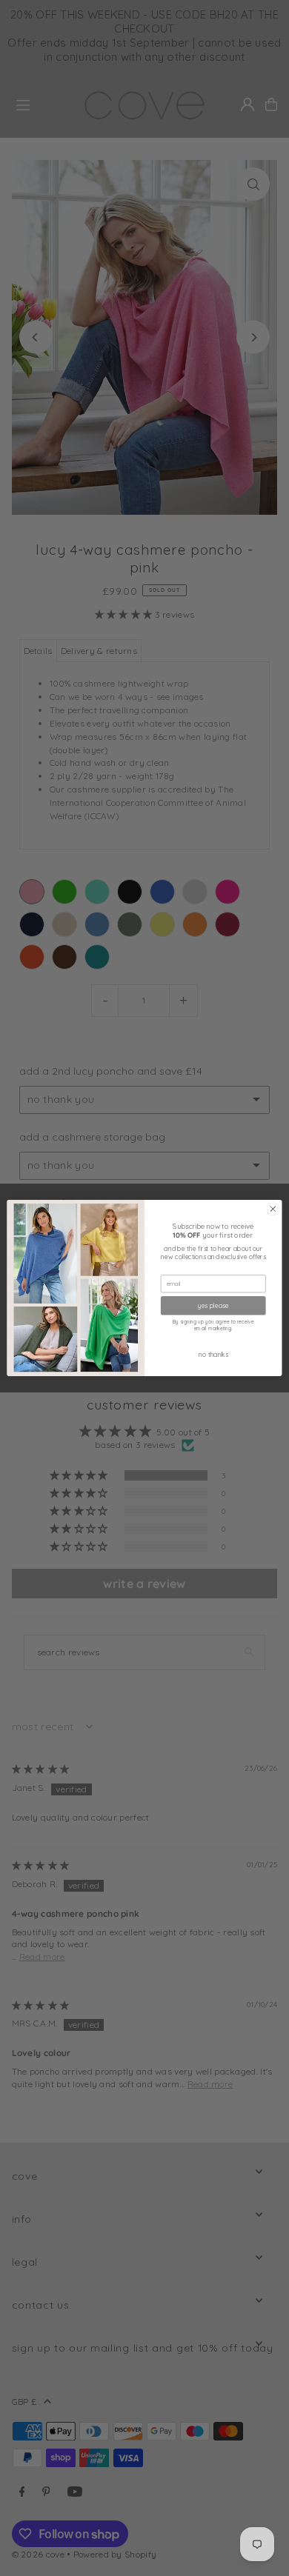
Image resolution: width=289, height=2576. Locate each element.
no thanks (213, 1354)
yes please (213, 1305)
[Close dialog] (273, 1209)
